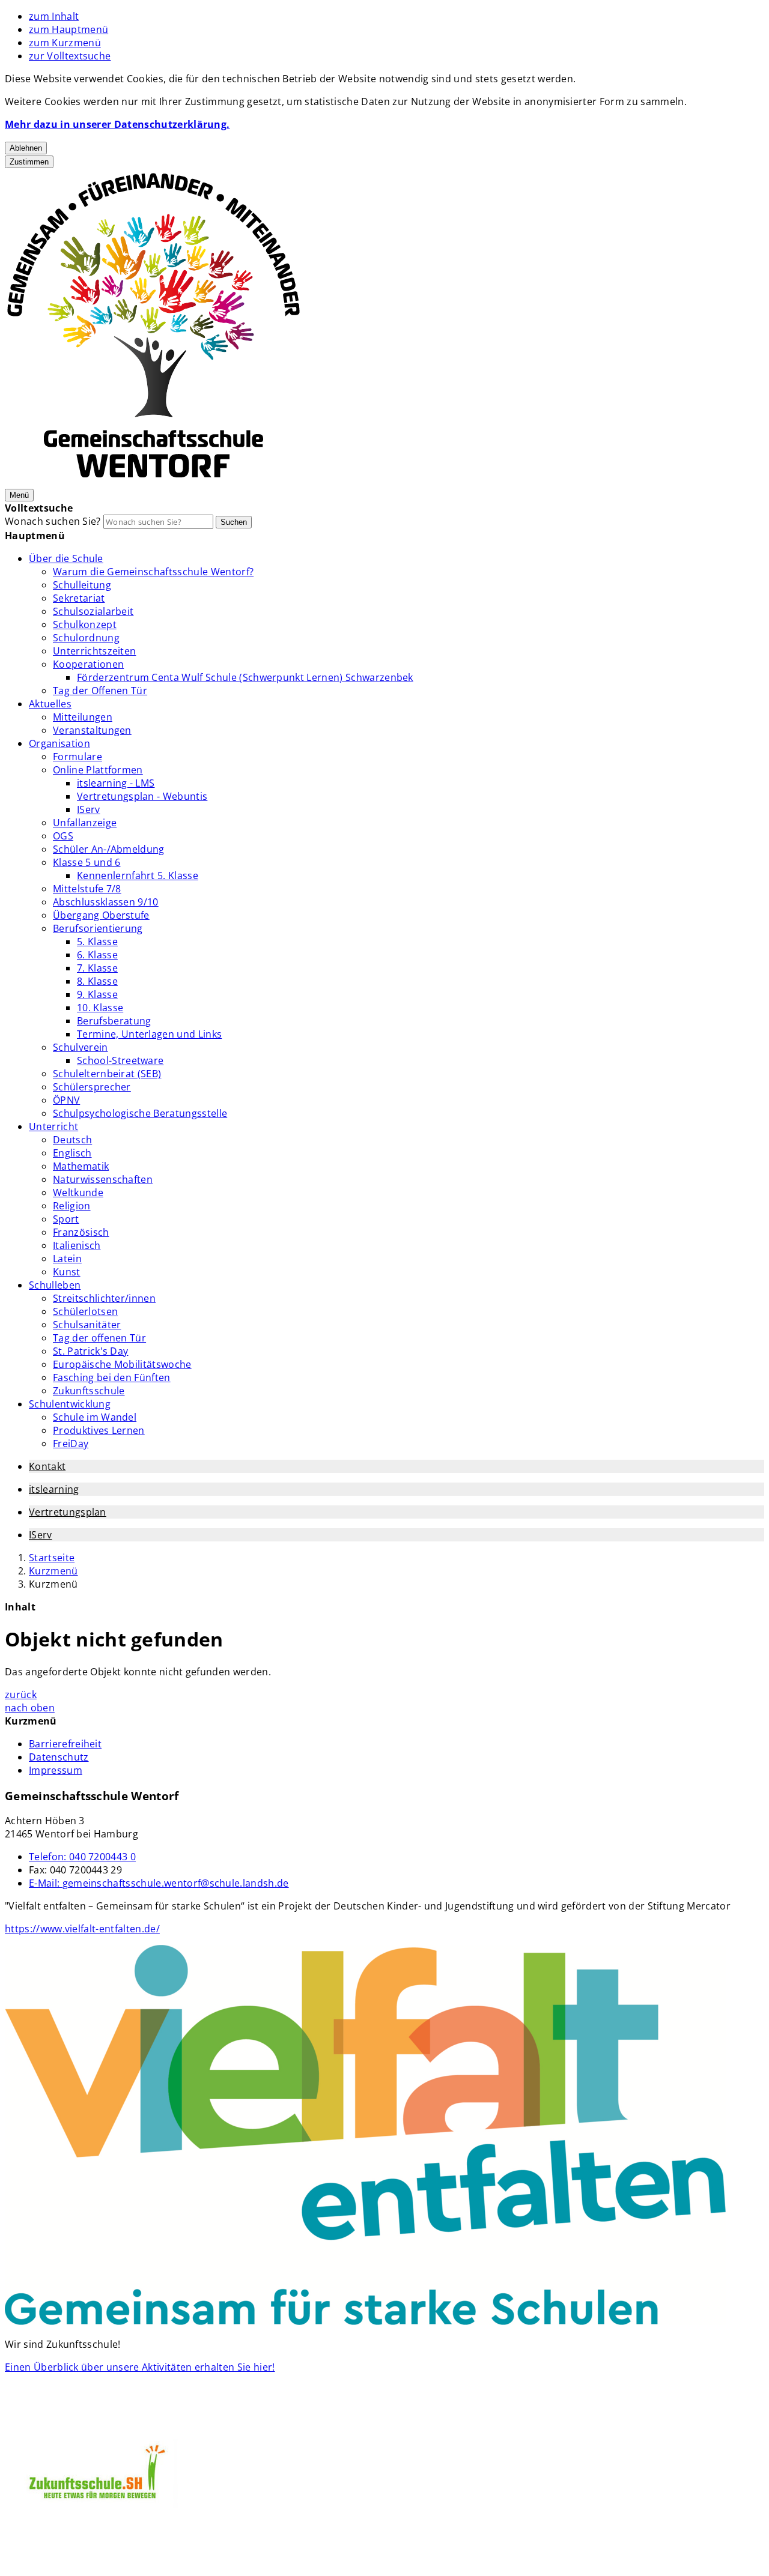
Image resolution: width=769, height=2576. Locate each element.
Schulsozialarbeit (93, 611)
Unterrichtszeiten (94, 651)
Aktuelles (50, 704)
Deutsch (72, 1140)
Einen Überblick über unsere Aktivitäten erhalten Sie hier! (140, 2367)
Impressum (56, 1770)
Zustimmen (29, 162)
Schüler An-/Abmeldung (109, 849)
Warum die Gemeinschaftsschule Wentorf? (153, 572)
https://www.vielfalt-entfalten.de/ (82, 1929)
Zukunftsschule (89, 1391)
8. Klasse (97, 981)
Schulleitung (82, 585)
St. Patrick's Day (90, 1351)
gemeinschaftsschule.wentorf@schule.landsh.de (159, 1883)
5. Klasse (97, 942)
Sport (66, 1219)
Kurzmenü (53, 1571)
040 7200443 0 (82, 1857)
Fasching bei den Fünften (112, 1377)
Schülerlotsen (85, 1311)
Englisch (72, 1153)
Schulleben (55, 1285)
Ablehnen (26, 148)
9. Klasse (97, 994)
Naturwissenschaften (103, 1179)
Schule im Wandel (95, 1417)
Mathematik (81, 1166)
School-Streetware (120, 1060)
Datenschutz (59, 1757)
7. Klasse (97, 968)
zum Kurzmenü (65, 43)
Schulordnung (86, 638)
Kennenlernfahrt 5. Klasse (138, 875)
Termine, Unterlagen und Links (149, 1034)
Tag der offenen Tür (99, 1338)
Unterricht (53, 1126)
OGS (63, 836)
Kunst (67, 1272)
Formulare (78, 757)
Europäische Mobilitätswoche (122, 1364)
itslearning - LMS (116, 783)
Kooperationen (88, 664)
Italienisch (77, 1245)
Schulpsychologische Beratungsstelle (140, 1113)
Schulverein (81, 1047)
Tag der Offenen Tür (100, 691)
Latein (67, 1259)
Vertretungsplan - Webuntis (142, 796)
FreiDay (71, 1444)
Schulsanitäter (87, 1325)
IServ (89, 809)
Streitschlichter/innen (104, 1298)
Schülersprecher (92, 1087)
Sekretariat (79, 598)
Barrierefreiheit (65, 1744)
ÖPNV (66, 1100)
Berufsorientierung (98, 928)
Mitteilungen (83, 717)
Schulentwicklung (70, 1404)
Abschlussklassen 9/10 (106, 902)
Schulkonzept (85, 624)
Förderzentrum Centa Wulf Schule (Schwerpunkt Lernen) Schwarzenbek (245, 677)
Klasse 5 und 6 (87, 862)
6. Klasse (97, 955)
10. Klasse (100, 1008)
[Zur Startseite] (153, 481)
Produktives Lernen (99, 1430)
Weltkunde (78, 1193)
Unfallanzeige (85, 823)
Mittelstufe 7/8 (87, 889)
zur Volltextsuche (70, 56)
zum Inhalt (54, 16)
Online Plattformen (98, 770)
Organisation (59, 743)
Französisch (81, 1232)
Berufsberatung (114, 1021)
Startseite (52, 1558)
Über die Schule (66, 558)
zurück (21, 1695)
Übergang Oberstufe (101, 915)
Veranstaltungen (92, 730)
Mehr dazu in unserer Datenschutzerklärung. (117, 124)
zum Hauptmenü (68, 29)
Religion (72, 1206)
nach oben (30, 1708)
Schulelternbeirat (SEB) (107, 1074)
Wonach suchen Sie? (53, 521)
